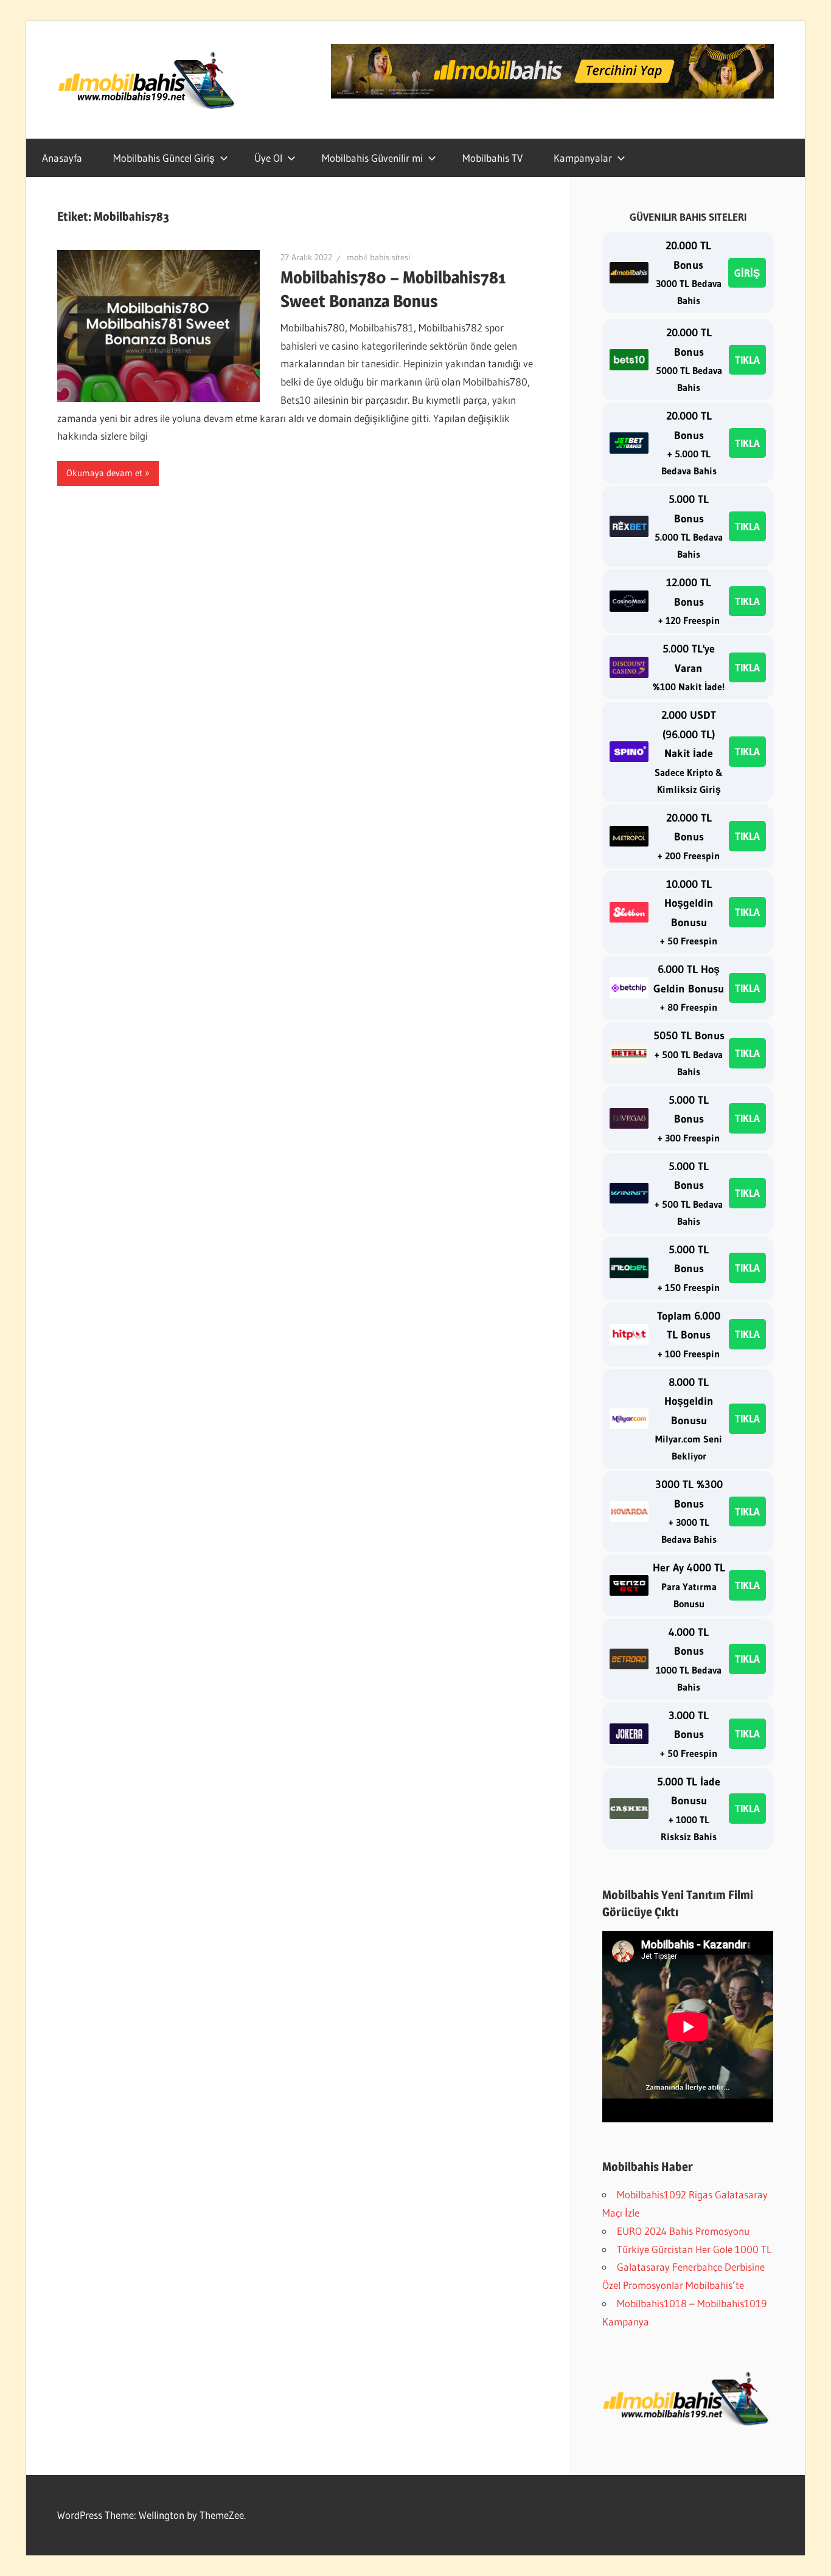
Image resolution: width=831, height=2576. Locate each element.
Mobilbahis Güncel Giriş (164, 158)
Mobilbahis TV (492, 158)
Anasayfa (62, 158)
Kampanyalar (583, 158)
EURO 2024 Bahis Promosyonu (683, 2231)
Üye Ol (268, 158)
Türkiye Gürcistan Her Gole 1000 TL (694, 2249)
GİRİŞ (747, 273)
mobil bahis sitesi (378, 257)
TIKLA (747, 360)
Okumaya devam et (104, 473)
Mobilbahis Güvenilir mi (372, 158)
